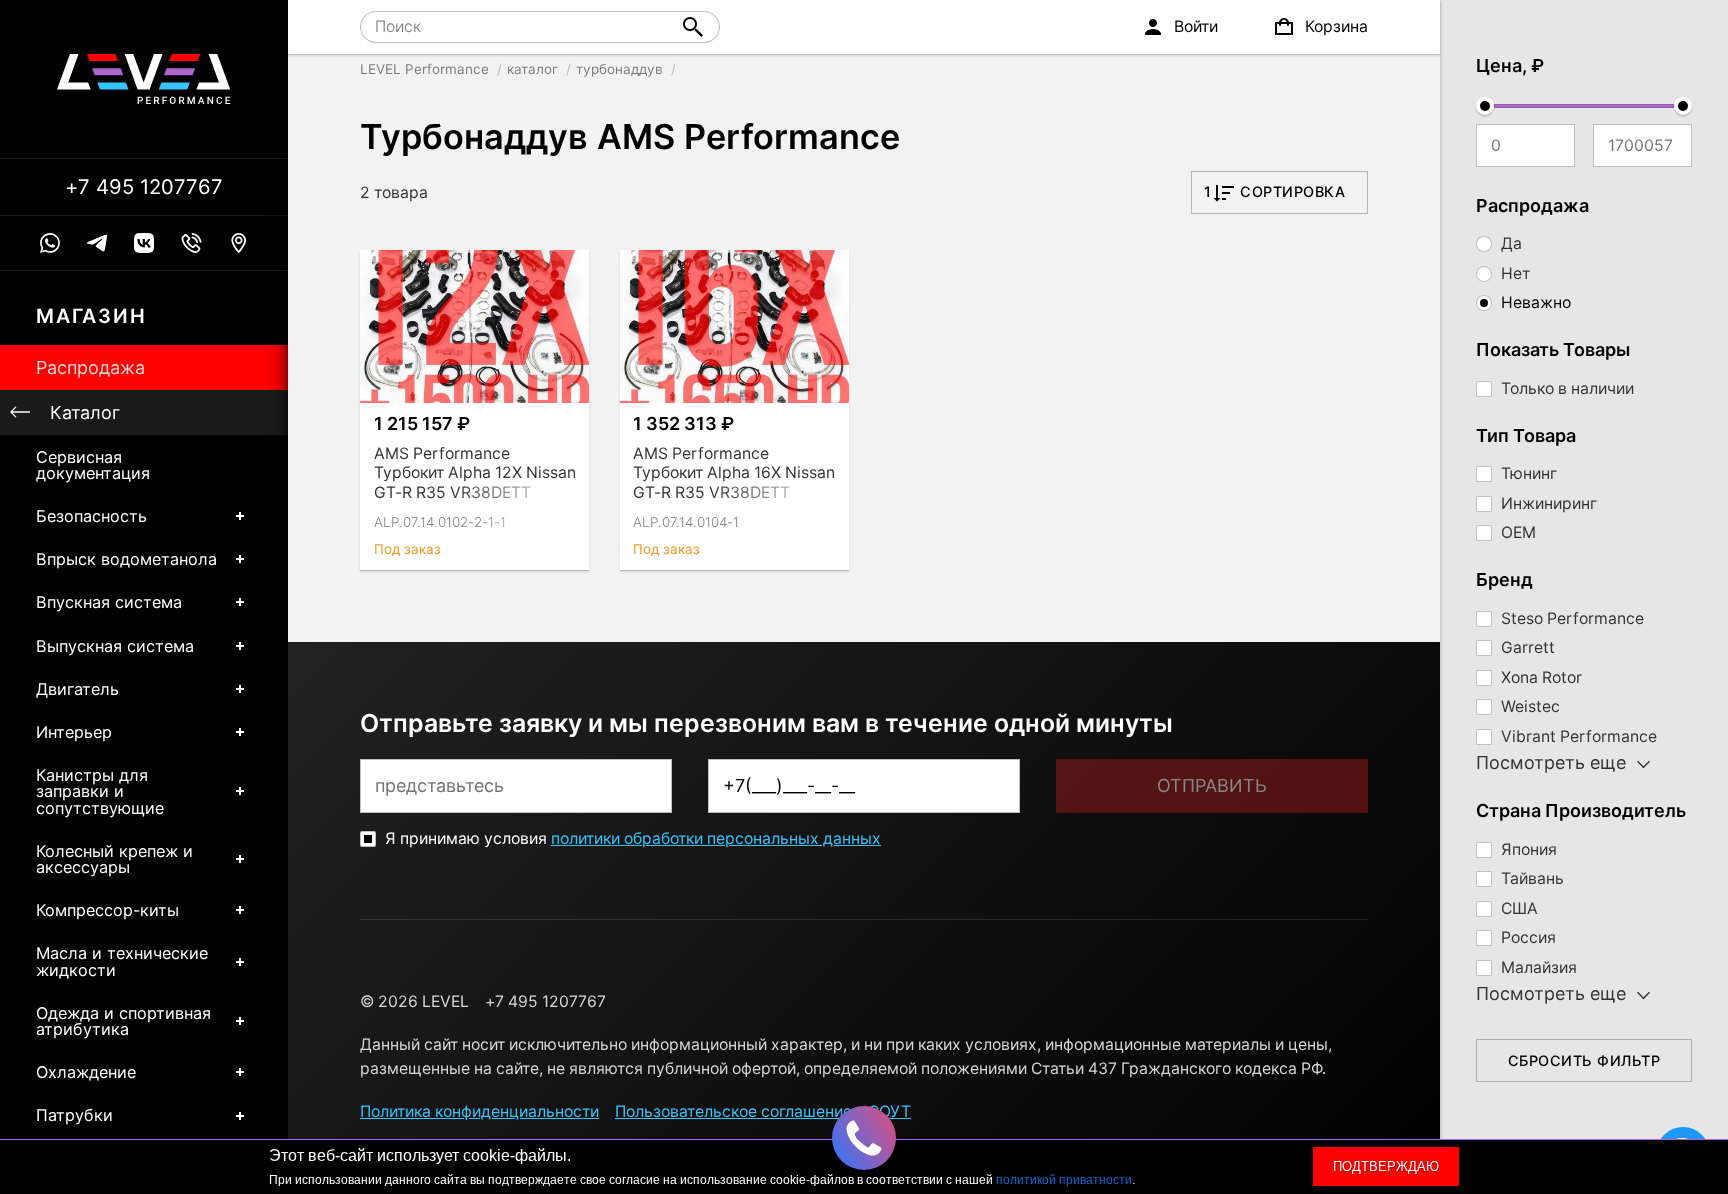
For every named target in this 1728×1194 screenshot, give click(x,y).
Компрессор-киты (107, 910)
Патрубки (74, 1115)
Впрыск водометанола (126, 559)
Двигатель (77, 689)
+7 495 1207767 (144, 187)
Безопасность (91, 516)
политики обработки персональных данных (716, 838)
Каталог (85, 412)
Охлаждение (86, 1072)
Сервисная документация (93, 465)
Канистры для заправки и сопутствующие (100, 791)
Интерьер (74, 732)
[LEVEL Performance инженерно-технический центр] (144, 79)
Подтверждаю (1386, 1166)
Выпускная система (115, 646)
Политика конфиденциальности (479, 1111)
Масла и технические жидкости (122, 961)
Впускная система (109, 602)
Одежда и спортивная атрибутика (123, 1021)
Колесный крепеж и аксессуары (114, 859)
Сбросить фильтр (1584, 1060)
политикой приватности (1064, 1180)
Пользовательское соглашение (733, 1111)
